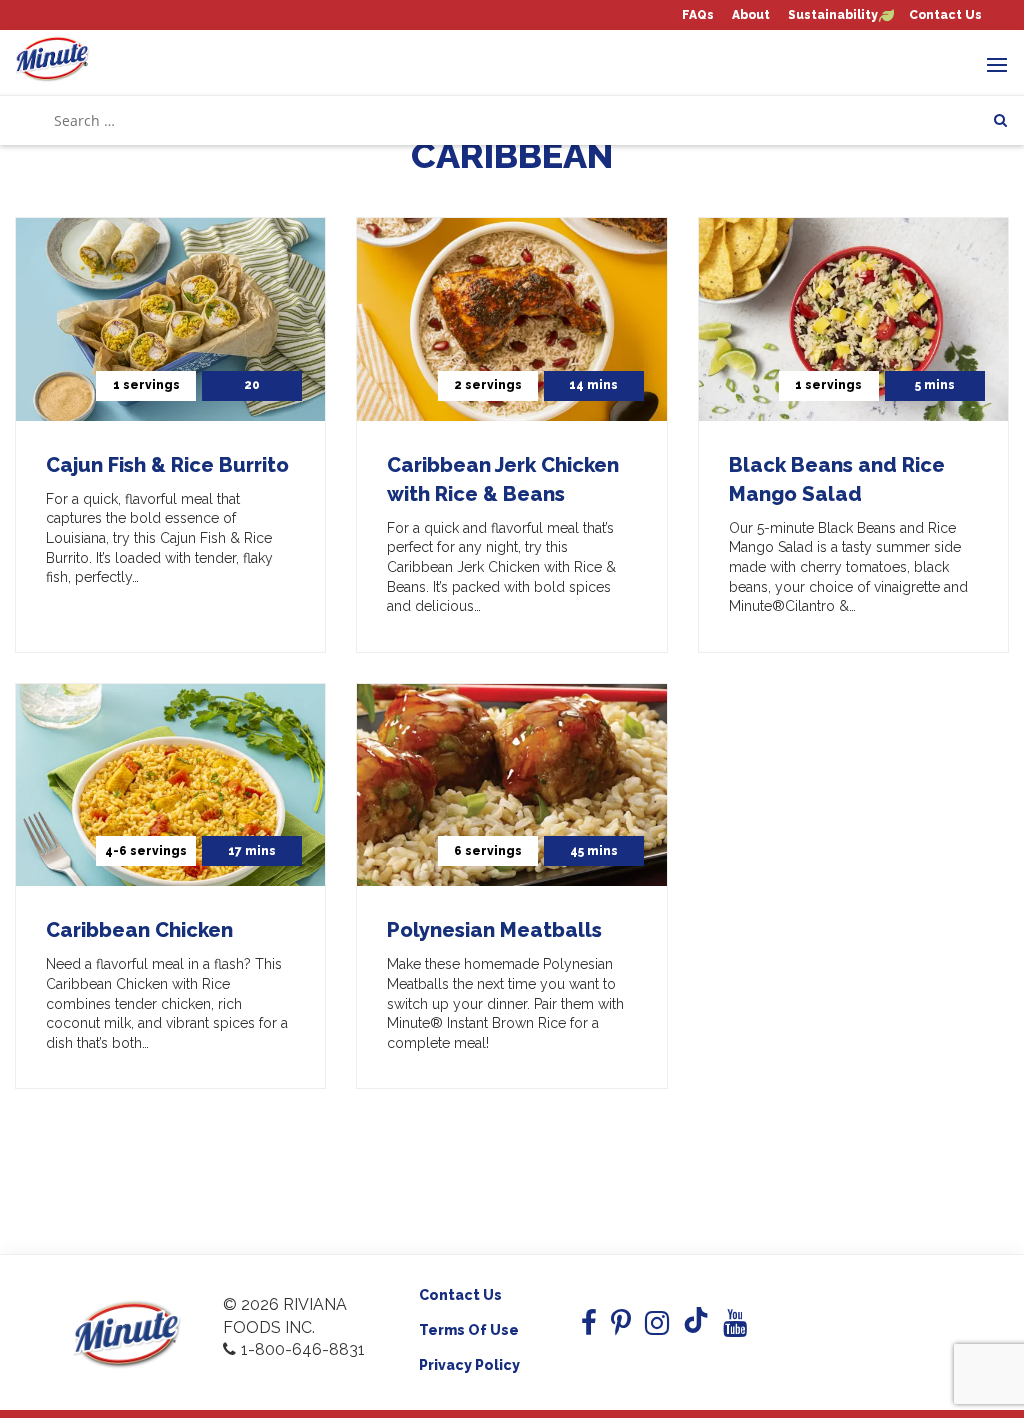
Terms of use (469, 1330)
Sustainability (833, 15)
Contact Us (945, 15)
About (751, 15)
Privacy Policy (469, 1365)
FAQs (698, 15)
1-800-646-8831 (303, 1349)
